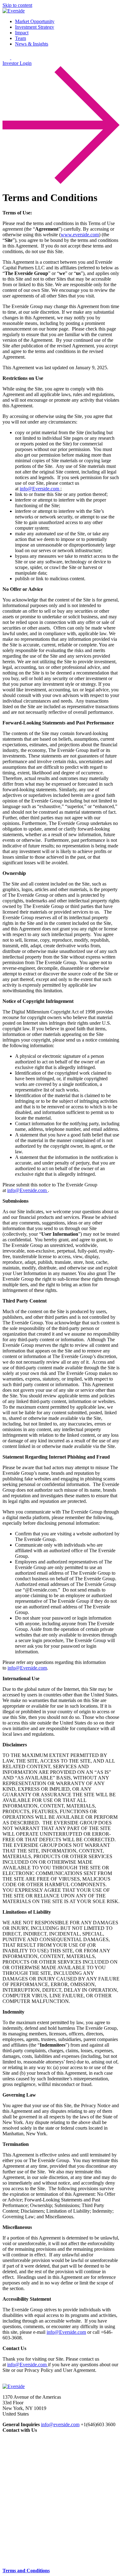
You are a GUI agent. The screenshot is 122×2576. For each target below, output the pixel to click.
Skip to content (17, 5)
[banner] (14, 11)
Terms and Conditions (26, 2571)
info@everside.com (60, 2424)
